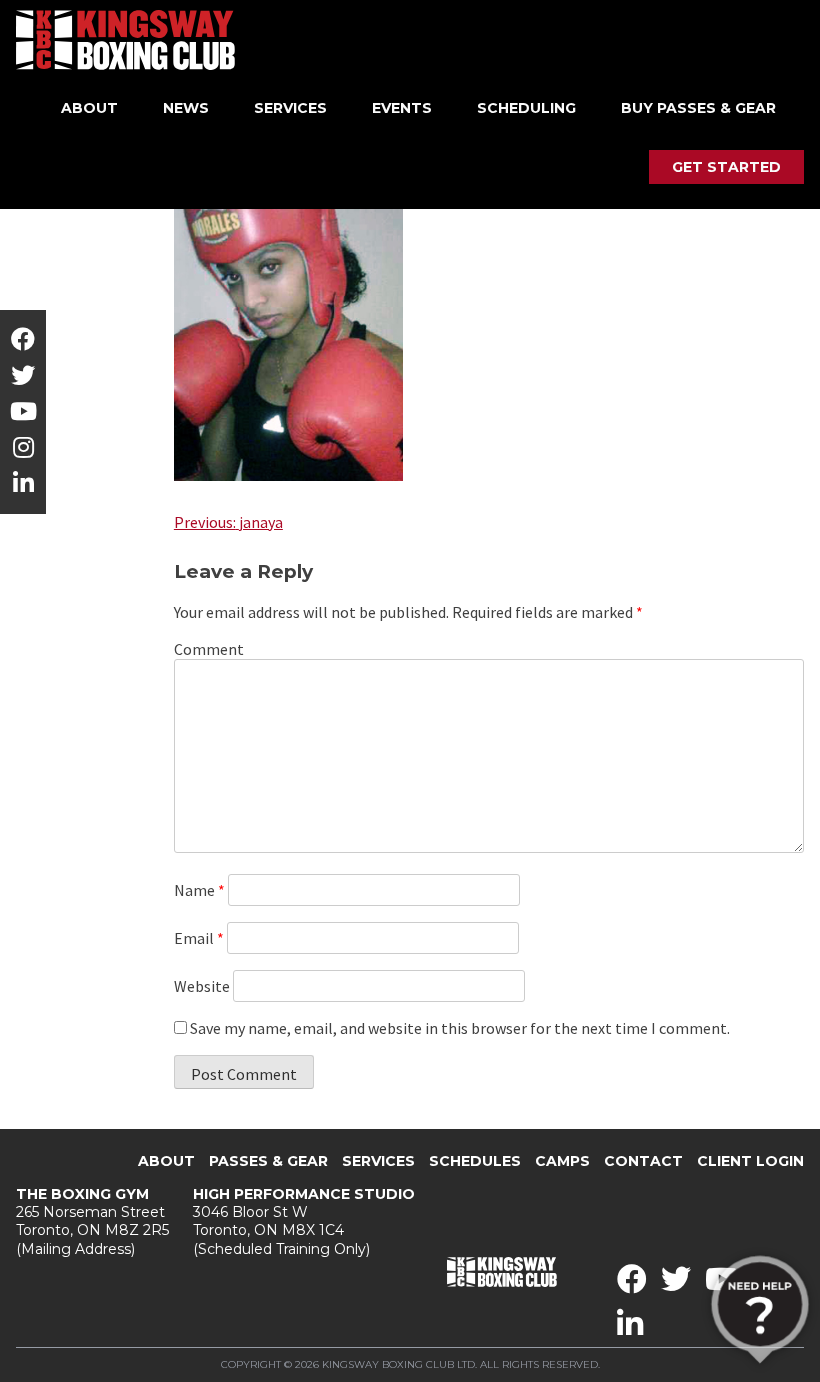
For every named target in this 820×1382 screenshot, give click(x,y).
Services (290, 108)
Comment (209, 649)
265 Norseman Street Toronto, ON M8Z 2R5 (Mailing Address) (92, 1221)
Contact (643, 1161)
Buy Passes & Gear (698, 108)
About (89, 108)
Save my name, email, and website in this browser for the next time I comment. (460, 1028)
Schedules (475, 1161)
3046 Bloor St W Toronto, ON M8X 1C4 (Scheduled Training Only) (304, 1221)
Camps (562, 1161)
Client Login (750, 1161)
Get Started (726, 167)
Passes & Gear (268, 1161)
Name (199, 890)
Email (199, 938)
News (186, 108)
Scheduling (526, 108)
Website (202, 986)
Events (402, 108)
